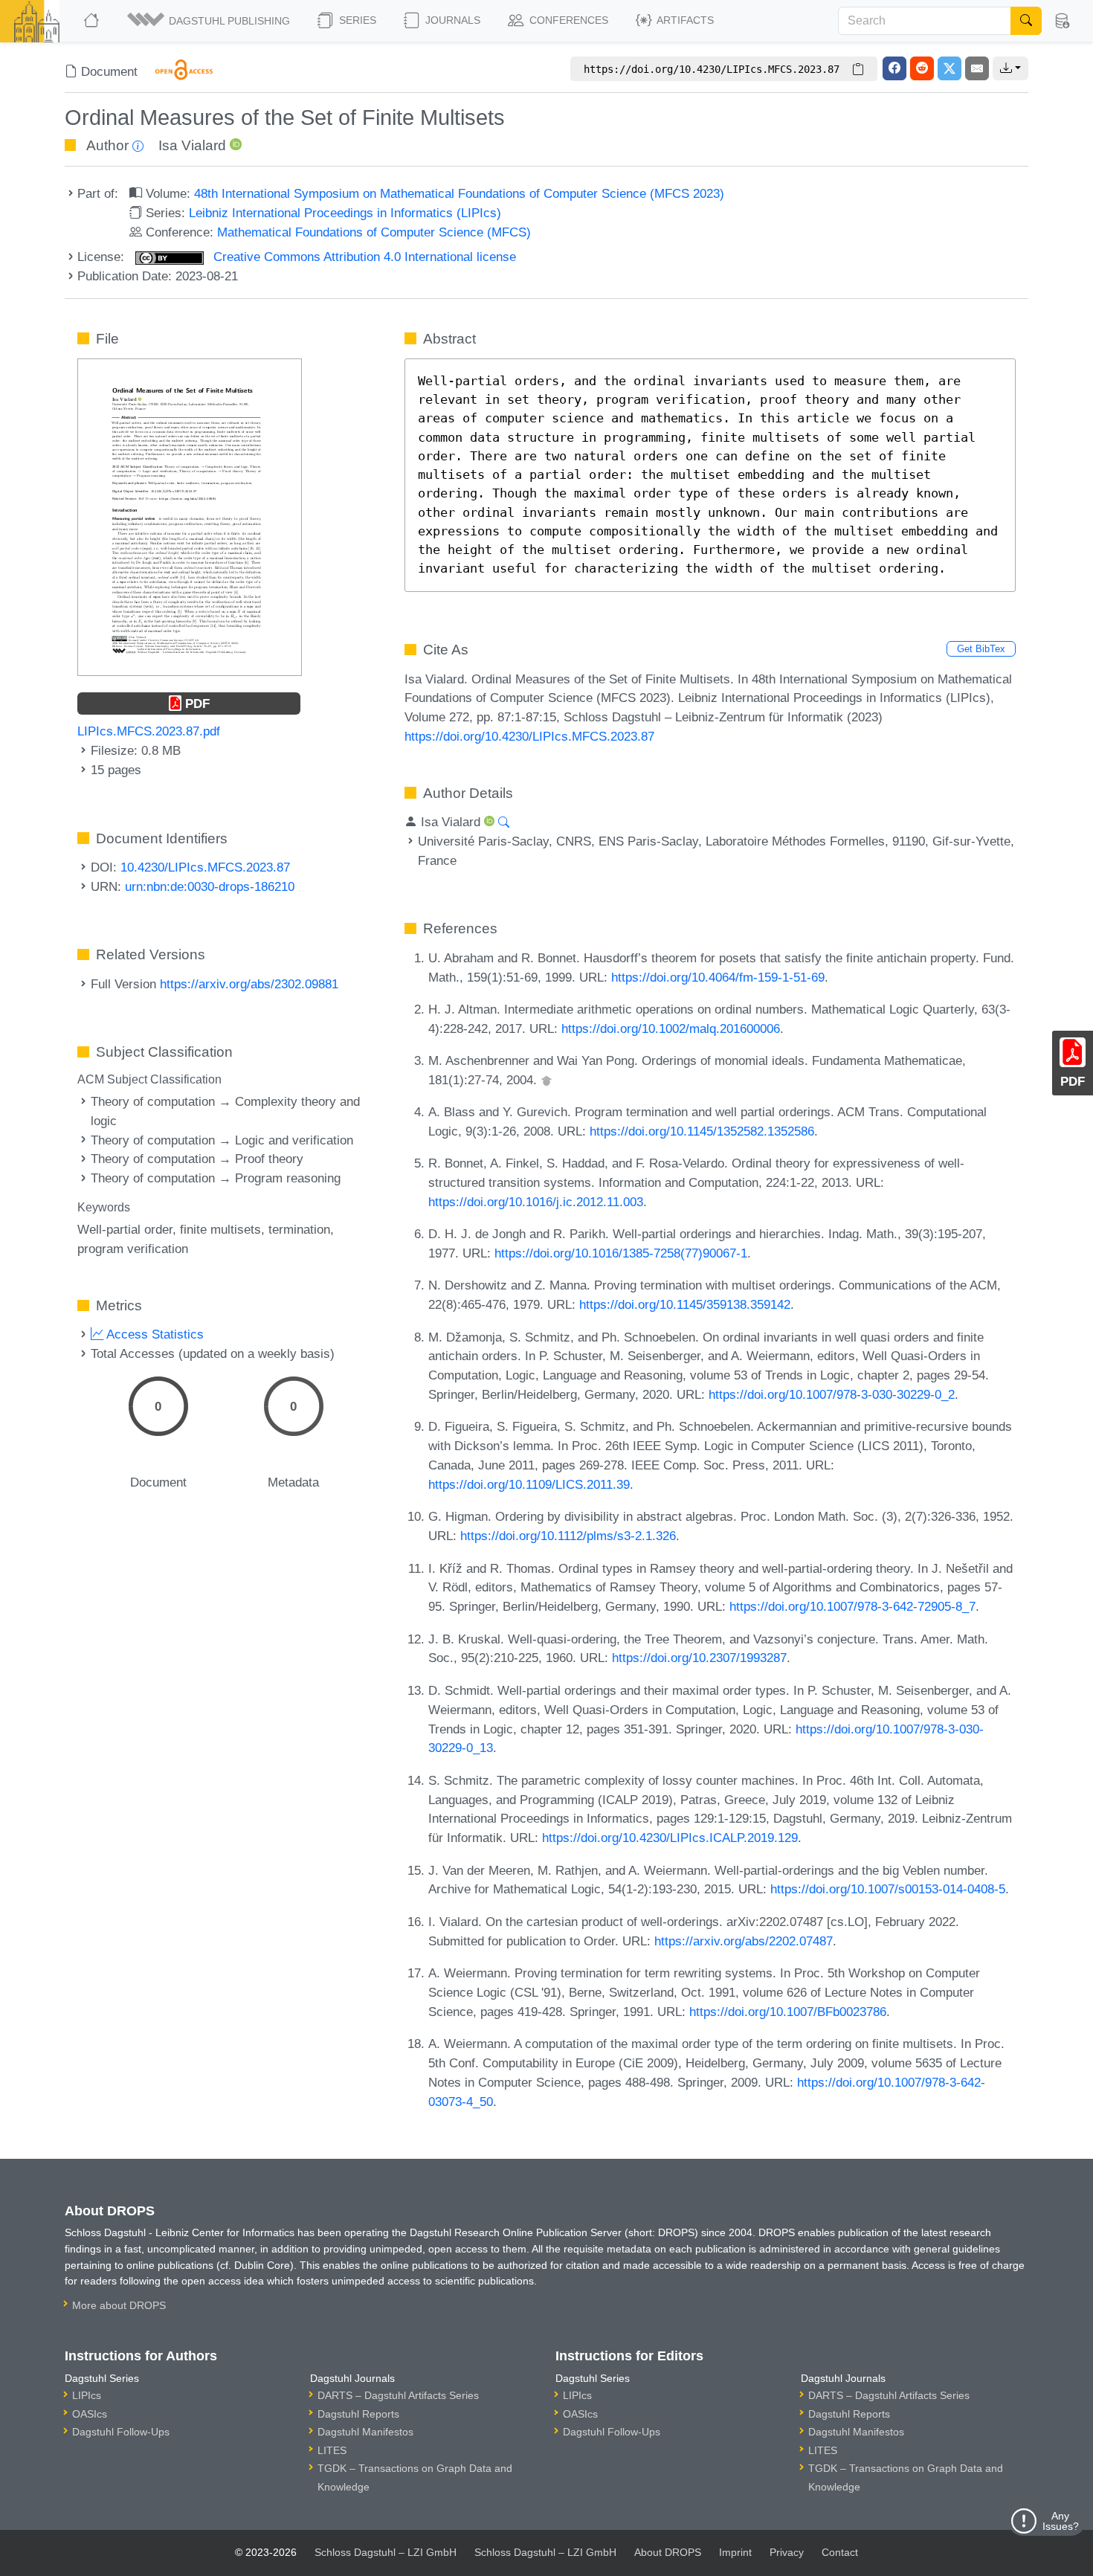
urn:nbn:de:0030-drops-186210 (210, 886)
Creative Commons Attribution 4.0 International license (363, 257)
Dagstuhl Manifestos (365, 2432)
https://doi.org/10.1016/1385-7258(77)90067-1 (621, 1253)
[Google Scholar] (546, 1080)
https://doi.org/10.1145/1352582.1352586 (702, 1131)
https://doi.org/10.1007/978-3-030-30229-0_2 (832, 1394)
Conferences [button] (567, 20)
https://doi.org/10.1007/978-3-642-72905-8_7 (852, 1606)
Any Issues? (1061, 2521)
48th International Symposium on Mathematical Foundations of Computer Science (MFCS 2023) (459, 193)
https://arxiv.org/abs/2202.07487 (744, 1941)
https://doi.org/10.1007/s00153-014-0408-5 (888, 1889)
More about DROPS (119, 2305)
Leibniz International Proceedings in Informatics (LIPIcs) (345, 213)
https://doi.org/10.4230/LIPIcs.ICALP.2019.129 (670, 1838)
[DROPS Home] (93, 21)
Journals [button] (451, 20)
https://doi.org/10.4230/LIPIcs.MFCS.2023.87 (529, 736)
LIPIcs (87, 2395)
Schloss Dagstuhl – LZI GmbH (386, 2552)
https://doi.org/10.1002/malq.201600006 (671, 1028)
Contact (840, 2552)
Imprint (735, 2552)
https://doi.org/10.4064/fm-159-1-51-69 (718, 977)
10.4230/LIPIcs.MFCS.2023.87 (205, 867)
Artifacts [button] (684, 20)
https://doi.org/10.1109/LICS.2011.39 (529, 1484)
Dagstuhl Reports (358, 2414)
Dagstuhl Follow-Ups (121, 2432)
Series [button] (356, 20)
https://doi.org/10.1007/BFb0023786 (788, 2012)
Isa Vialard (192, 145)
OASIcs (90, 2414)
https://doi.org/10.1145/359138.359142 (685, 1304)
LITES (332, 2450)
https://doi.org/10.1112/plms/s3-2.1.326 (568, 1536)
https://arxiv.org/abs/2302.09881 (249, 984)
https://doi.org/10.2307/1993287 (699, 1658)
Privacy (787, 2552)
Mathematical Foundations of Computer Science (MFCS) (374, 232)
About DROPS (668, 2552)
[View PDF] (190, 516)
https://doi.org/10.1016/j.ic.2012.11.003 (536, 1202)
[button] (210, 21)
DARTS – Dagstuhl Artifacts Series (398, 2395)
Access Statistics (154, 1334)
